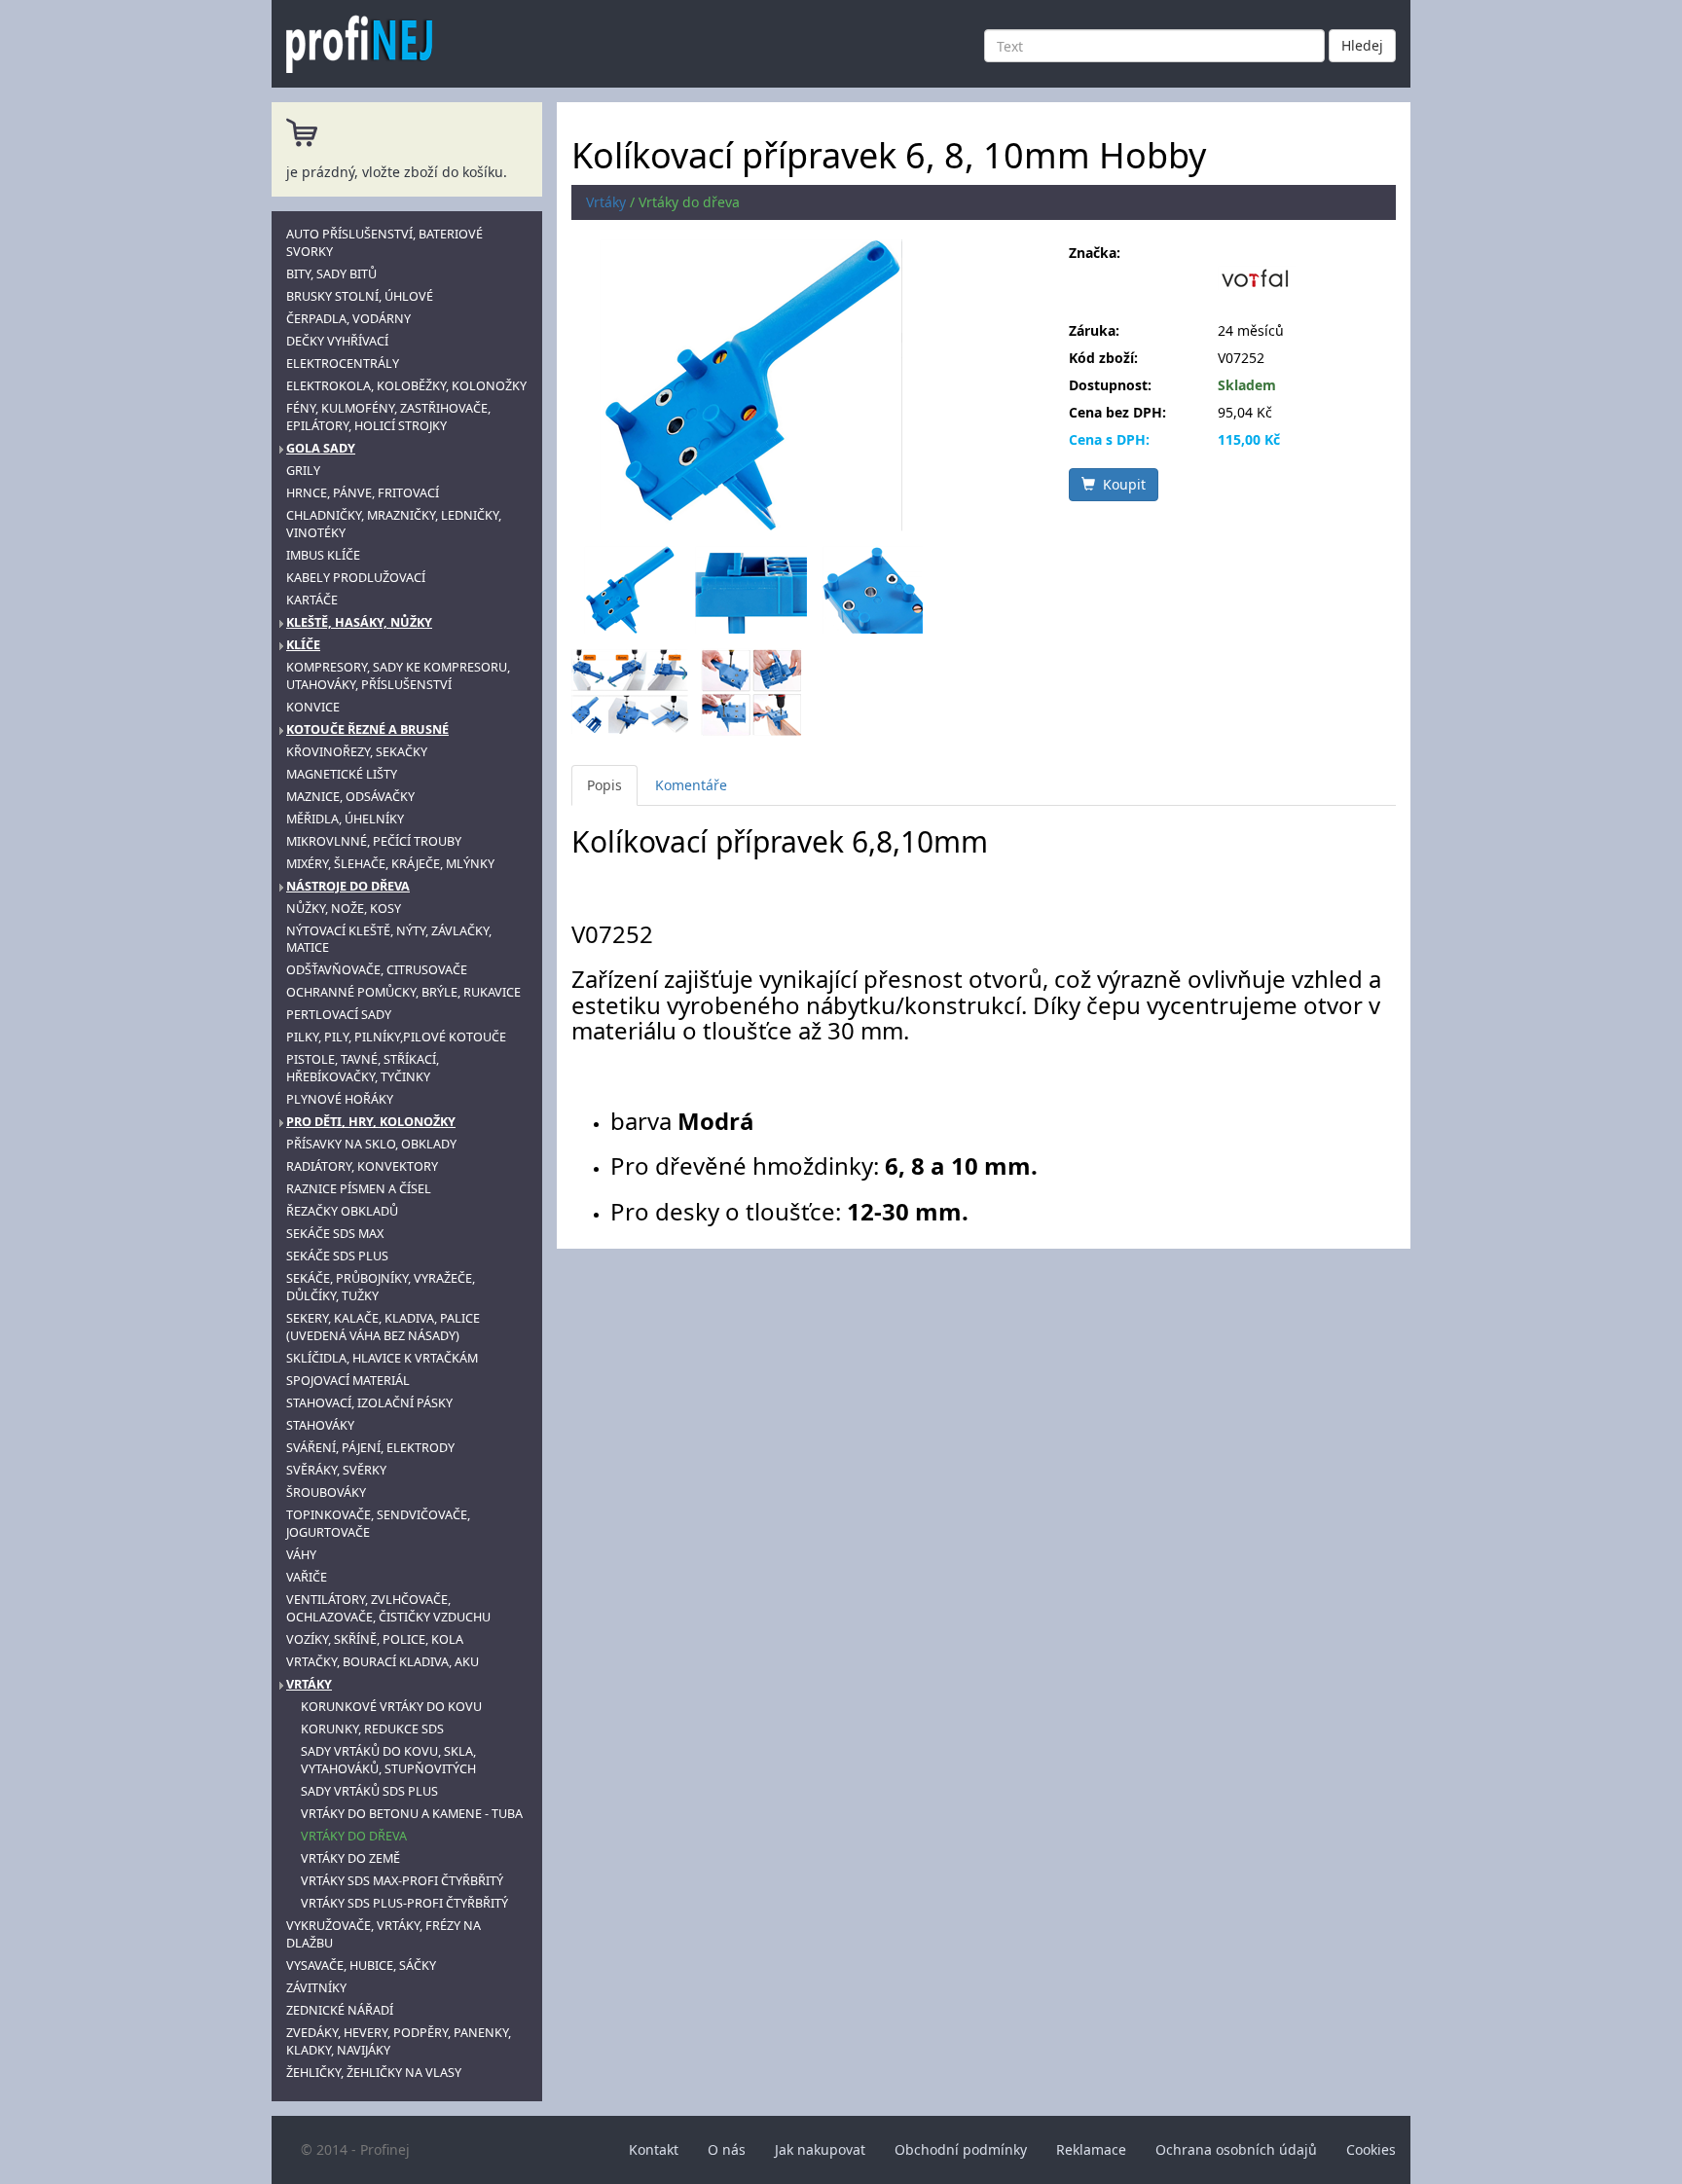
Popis (604, 785)
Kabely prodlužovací (356, 578)
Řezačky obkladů (342, 1211)
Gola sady (321, 448)
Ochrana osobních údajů (1236, 2149)
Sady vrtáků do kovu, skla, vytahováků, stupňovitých (388, 1760)
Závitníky (316, 1988)
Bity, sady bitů (331, 274)
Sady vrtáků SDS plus (369, 1791)
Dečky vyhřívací (337, 341)
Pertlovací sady (339, 1015)
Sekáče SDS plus (337, 1256)
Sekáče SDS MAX (335, 1234)
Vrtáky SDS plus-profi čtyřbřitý (404, 1903)
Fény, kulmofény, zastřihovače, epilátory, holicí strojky (388, 417)
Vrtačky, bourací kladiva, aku (383, 1662)
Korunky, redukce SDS (372, 1729)
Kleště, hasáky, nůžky (359, 622)
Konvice (313, 707)
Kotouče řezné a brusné (367, 729)
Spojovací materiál (348, 1381)
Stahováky (320, 1425)
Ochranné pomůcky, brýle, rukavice (403, 992)
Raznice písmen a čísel (359, 1189)
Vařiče (307, 1577)
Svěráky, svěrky (336, 1470)
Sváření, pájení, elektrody (370, 1448)
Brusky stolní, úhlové (360, 296)
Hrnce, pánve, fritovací (363, 493)
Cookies (1371, 2149)
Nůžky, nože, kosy (344, 909)
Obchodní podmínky (961, 2149)
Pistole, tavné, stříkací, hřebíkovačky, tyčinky (363, 1068)
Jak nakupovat (820, 2149)
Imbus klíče (323, 555)
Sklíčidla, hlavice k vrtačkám (382, 1358)
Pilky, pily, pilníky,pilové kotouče (396, 1037)
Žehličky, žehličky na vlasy (374, 2073)
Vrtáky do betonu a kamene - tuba (412, 1814)
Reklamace (1091, 2149)
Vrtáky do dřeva (354, 1836)
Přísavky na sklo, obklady (371, 1144)
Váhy (301, 1555)
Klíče (303, 645)
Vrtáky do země (350, 1858)
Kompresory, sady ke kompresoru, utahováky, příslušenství (398, 676)
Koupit (1120, 484)
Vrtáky (309, 1684)
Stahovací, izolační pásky (369, 1403)
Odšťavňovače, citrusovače (377, 970)
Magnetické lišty (342, 774)
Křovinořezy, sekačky (357, 752)
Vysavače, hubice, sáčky (361, 1966)
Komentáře (691, 785)
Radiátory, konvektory (362, 1166)
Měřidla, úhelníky (345, 819)
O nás (727, 2149)
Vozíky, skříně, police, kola (375, 1639)
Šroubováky (326, 1492)
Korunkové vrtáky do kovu (391, 1707)
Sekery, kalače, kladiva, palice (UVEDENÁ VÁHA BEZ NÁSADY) (383, 1327)
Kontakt (654, 2149)
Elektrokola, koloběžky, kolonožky (406, 386)
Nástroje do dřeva (348, 886)
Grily (303, 471)
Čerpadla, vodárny (348, 319)
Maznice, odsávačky (350, 797)
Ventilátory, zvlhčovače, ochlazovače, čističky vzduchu (388, 1608)
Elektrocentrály (343, 364)
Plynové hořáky (340, 1099)
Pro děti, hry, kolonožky (371, 1122)
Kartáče (312, 600)
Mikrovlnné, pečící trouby (374, 841)
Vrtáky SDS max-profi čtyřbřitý (402, 1881)
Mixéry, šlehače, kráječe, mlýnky (390, 864)
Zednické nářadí (340, 2010)
